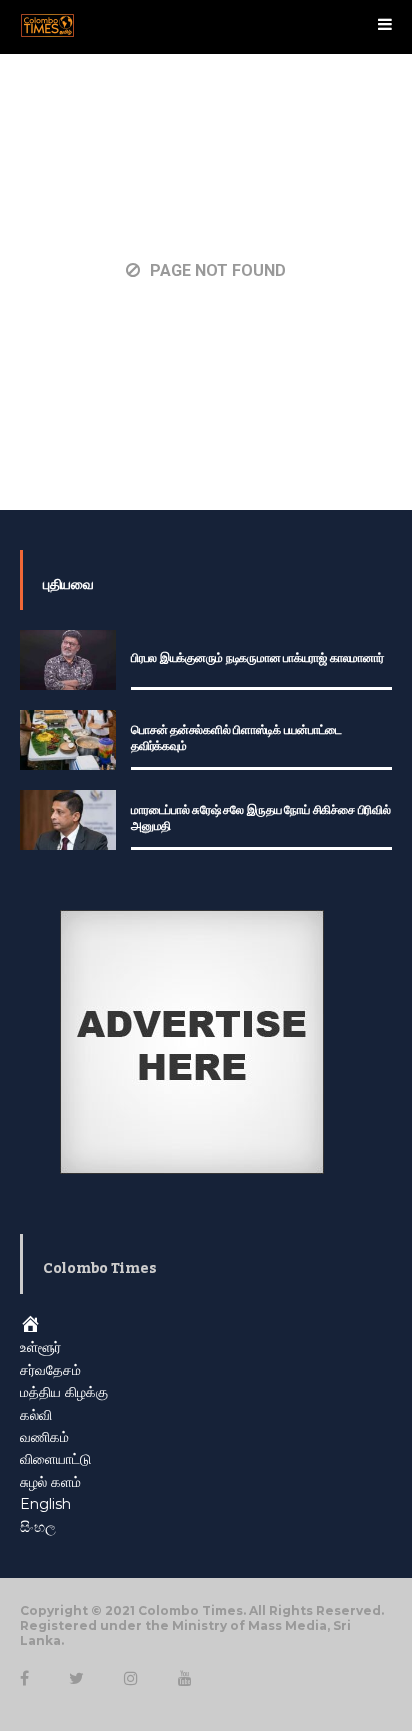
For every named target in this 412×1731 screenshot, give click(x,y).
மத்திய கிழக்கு (64, 1392)
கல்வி (36, 1415)
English (45, 1504)
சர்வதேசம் (50, 1370)
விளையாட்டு (55, 1459)
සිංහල (38, 1527)
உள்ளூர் (40, 1347)
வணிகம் (44, 1437)
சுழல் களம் (50, 1482)
